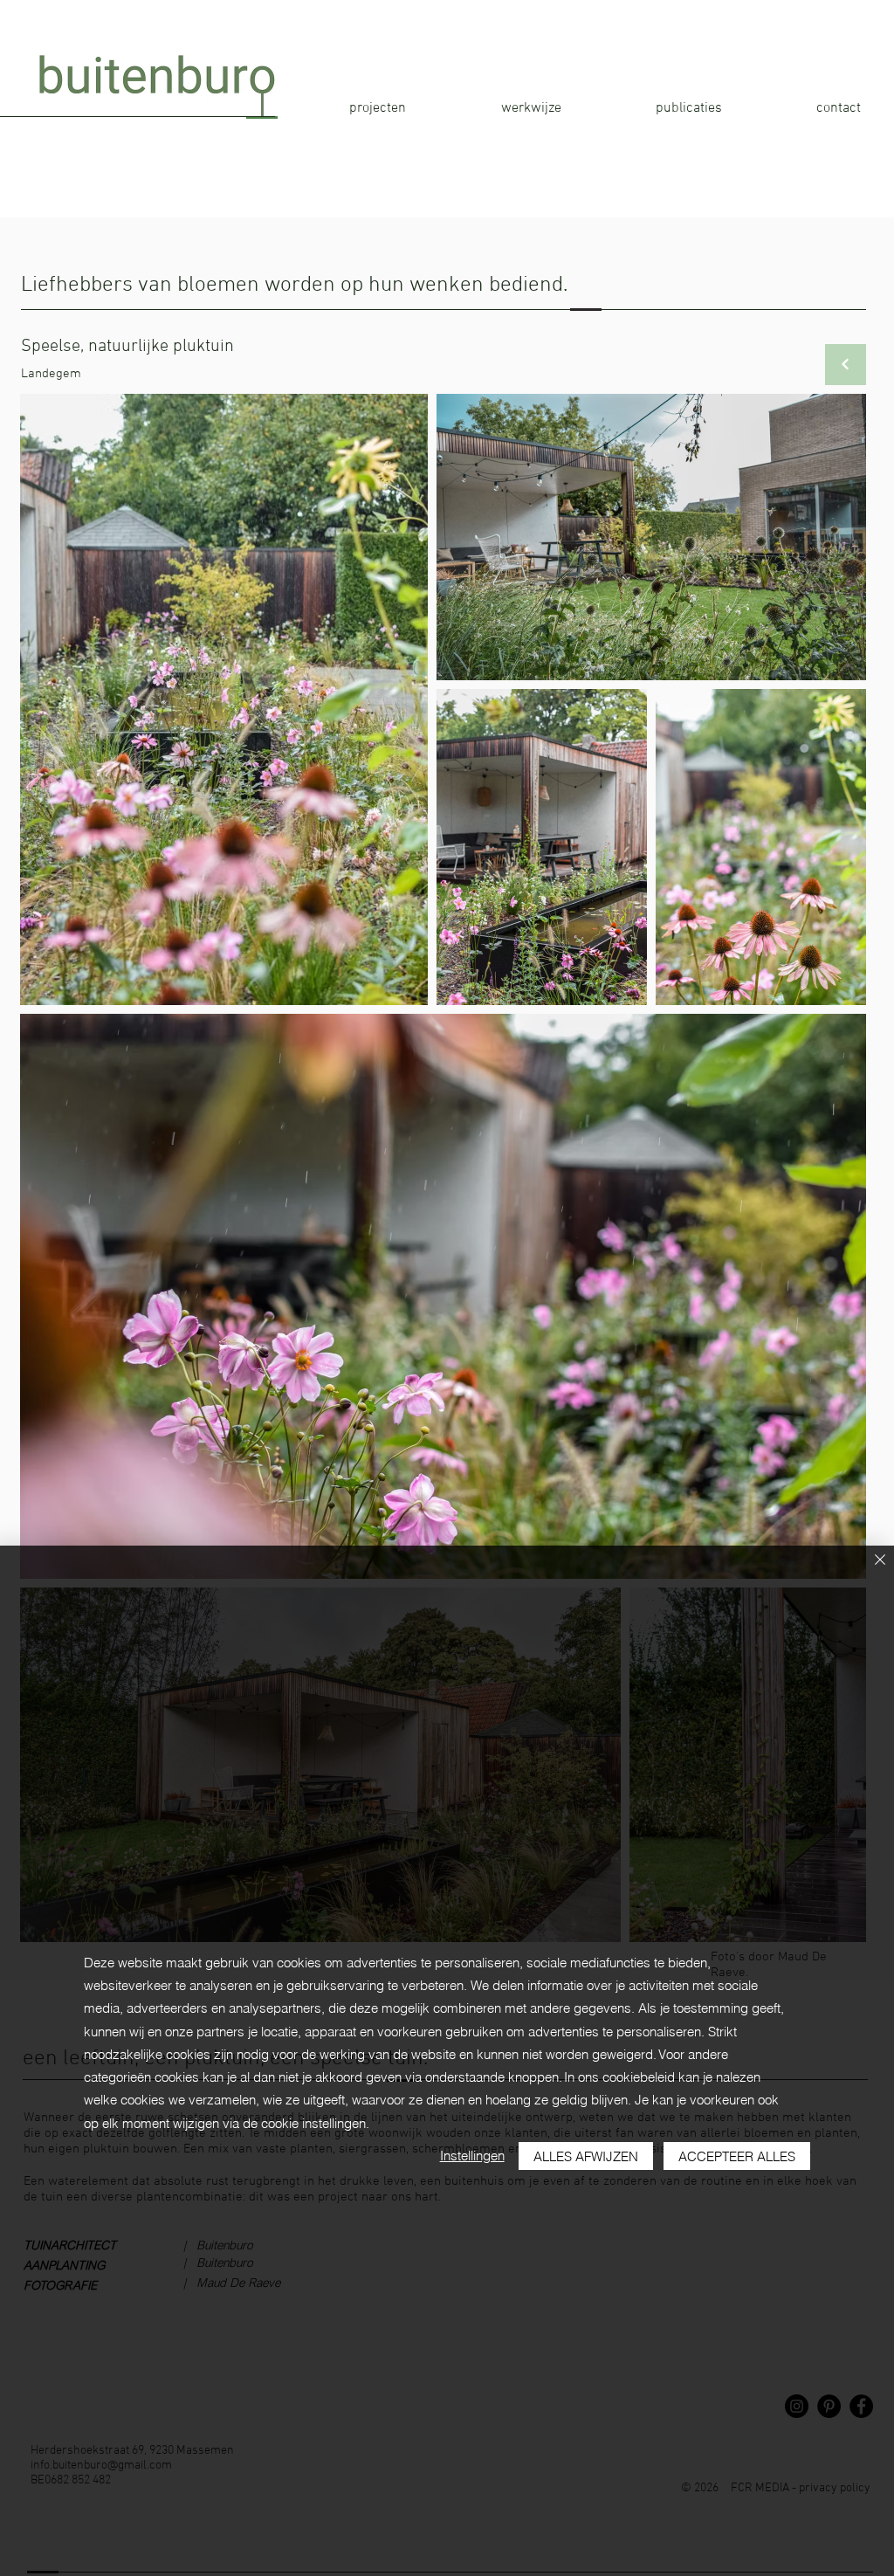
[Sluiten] (880, 1561)
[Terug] (846, 365)
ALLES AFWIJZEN (586, 2156)
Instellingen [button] (472, 2156)
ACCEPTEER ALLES (737, 2156)
